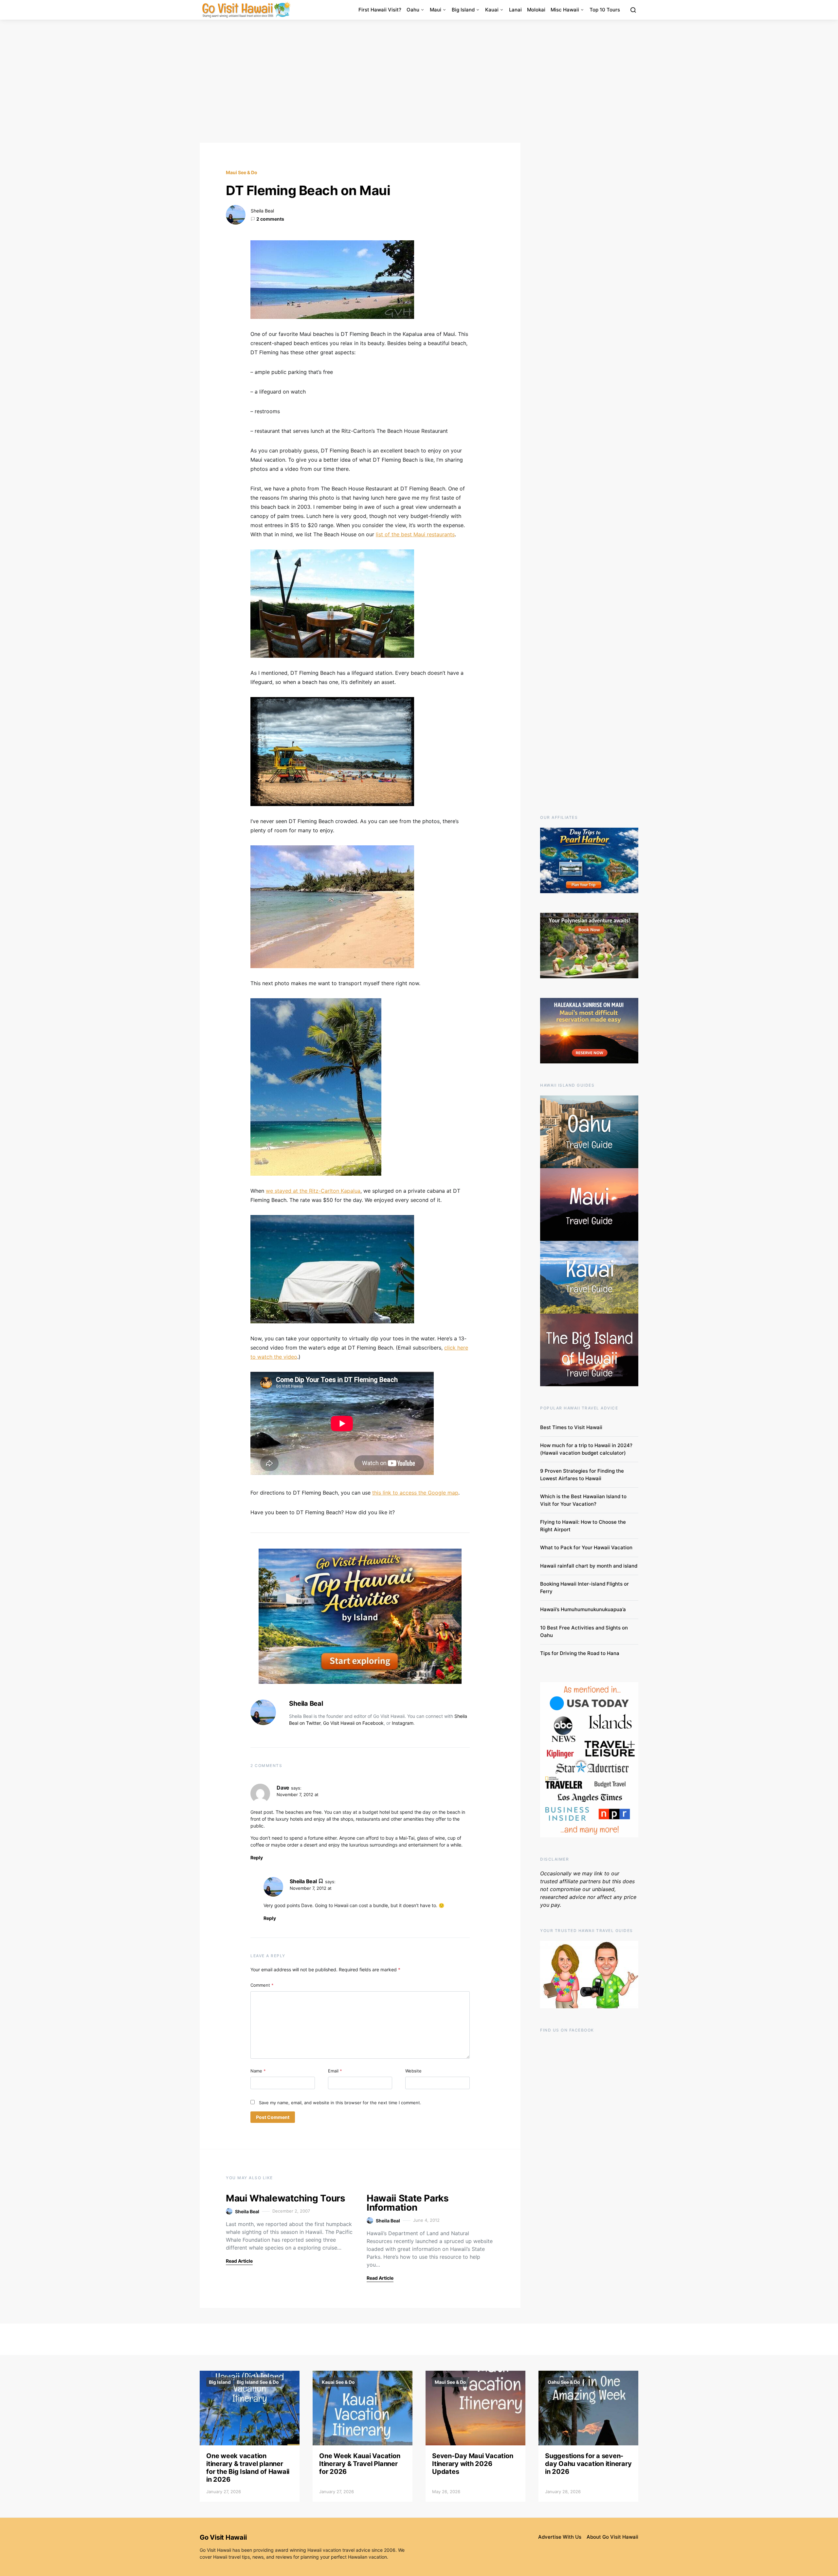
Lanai (515, 10)
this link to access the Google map (415, 1493)
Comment (262, 1985)
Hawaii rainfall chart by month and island (589, 1566)
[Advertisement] (419, 81)
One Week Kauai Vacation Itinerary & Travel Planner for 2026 (360, 2464)
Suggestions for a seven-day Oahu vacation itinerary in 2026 (588, 2464)
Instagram (403, 1723)
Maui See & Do (242, 172)
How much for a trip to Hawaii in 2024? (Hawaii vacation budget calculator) (586, 1449)
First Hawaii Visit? (380, 10)
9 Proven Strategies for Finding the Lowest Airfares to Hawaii (582, 1475)
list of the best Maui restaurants (415, 534)
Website (413, 2071)
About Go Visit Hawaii (612, 2537)
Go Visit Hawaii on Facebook (353, 1723)
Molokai (536, 10)
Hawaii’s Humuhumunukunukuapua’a (583, 1609)
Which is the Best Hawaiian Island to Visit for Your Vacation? (583, 1500)
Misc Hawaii (565, 10)
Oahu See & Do (564, 2382)
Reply (257, 1858)
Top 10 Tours (605, 10)
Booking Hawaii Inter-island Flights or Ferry (584, 1588)
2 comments (270, 219)
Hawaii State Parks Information (408, 2203)
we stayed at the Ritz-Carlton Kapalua (313, 1191)
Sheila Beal (262, 211)
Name (258, 2071)
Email (335, 2071)
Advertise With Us (560, 2537)
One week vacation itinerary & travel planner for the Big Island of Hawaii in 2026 (248, 2468)
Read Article (239, 2261)
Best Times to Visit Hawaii (571, 1427)
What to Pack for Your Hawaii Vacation (586, 1547)
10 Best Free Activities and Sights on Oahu (584, 1631)
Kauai (492, 10)
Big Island (463, 10)
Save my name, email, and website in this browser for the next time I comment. (340, 2103)
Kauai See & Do (338, 2382)
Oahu (413, 10)
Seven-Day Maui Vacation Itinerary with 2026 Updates (473, 2464)
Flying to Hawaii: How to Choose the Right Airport (583, 1526)
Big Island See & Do (258, 2382)
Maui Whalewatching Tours (286, 2198)
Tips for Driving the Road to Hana (580, 1653)
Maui (436, 10)
